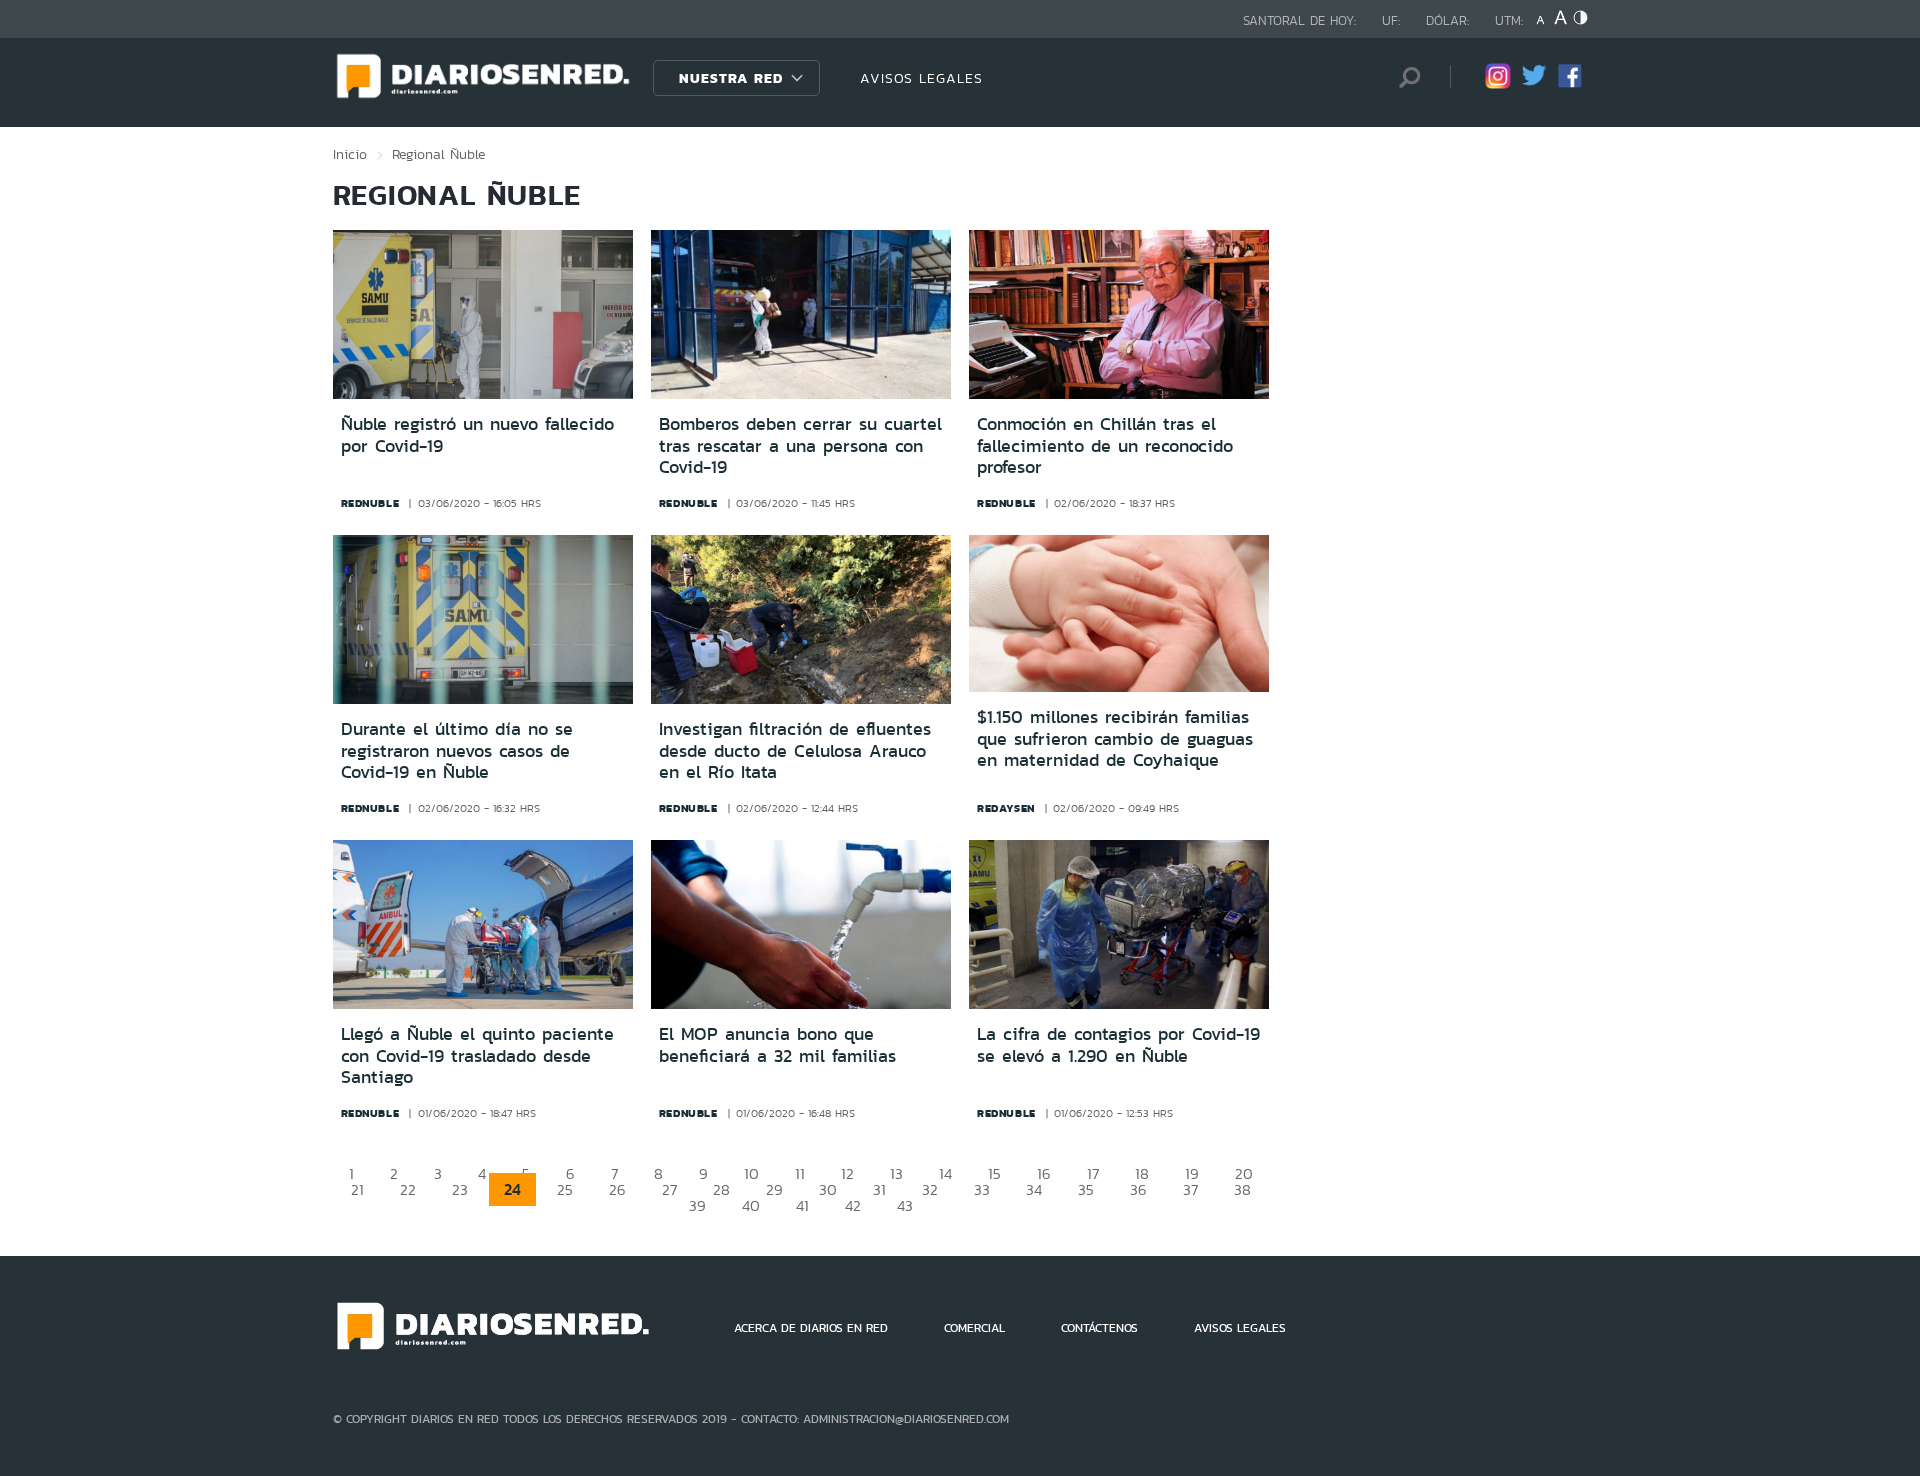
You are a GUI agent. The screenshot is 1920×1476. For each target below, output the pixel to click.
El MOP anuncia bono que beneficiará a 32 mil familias (777, 1045)
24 (512, 1189)
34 (1034, 1189)
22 (408, 1189)
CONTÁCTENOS (1099, 1328)
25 (565, 1189)
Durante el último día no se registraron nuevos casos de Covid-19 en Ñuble (457, 750)
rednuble (370, 503)
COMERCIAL (974, 1328)
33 (982, 1189)
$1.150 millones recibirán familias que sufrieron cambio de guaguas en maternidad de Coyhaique (1115, 738)
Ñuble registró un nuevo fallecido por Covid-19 (477, 435)
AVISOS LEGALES (921, 78)
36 (1138, 1189)
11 (800, 1173)
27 (669, 1189)
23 (460, 1189)
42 (853, 1205)
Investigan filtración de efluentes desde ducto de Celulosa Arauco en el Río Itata (795, 750)
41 (802, 1205)
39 (697, 1205)
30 (828, 1189)
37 (1190, 1189)
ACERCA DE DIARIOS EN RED (811, 1328)
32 (930, 1189)
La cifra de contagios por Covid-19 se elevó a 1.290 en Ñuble (1118, 1045)
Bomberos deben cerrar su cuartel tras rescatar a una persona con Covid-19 (800, 445)
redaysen (1006, 808)
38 (1242, 1189)
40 (751, 1205)
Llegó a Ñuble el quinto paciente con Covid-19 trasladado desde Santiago (477, 1055)
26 (617, 1189)
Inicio (350, 154)
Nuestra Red (731, 78)
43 (905, 1205)
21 (357, 1189)
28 (721, 1189)
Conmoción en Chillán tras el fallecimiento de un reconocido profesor (1105, 445)
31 (879, 1189)
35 (1086, 1189)
